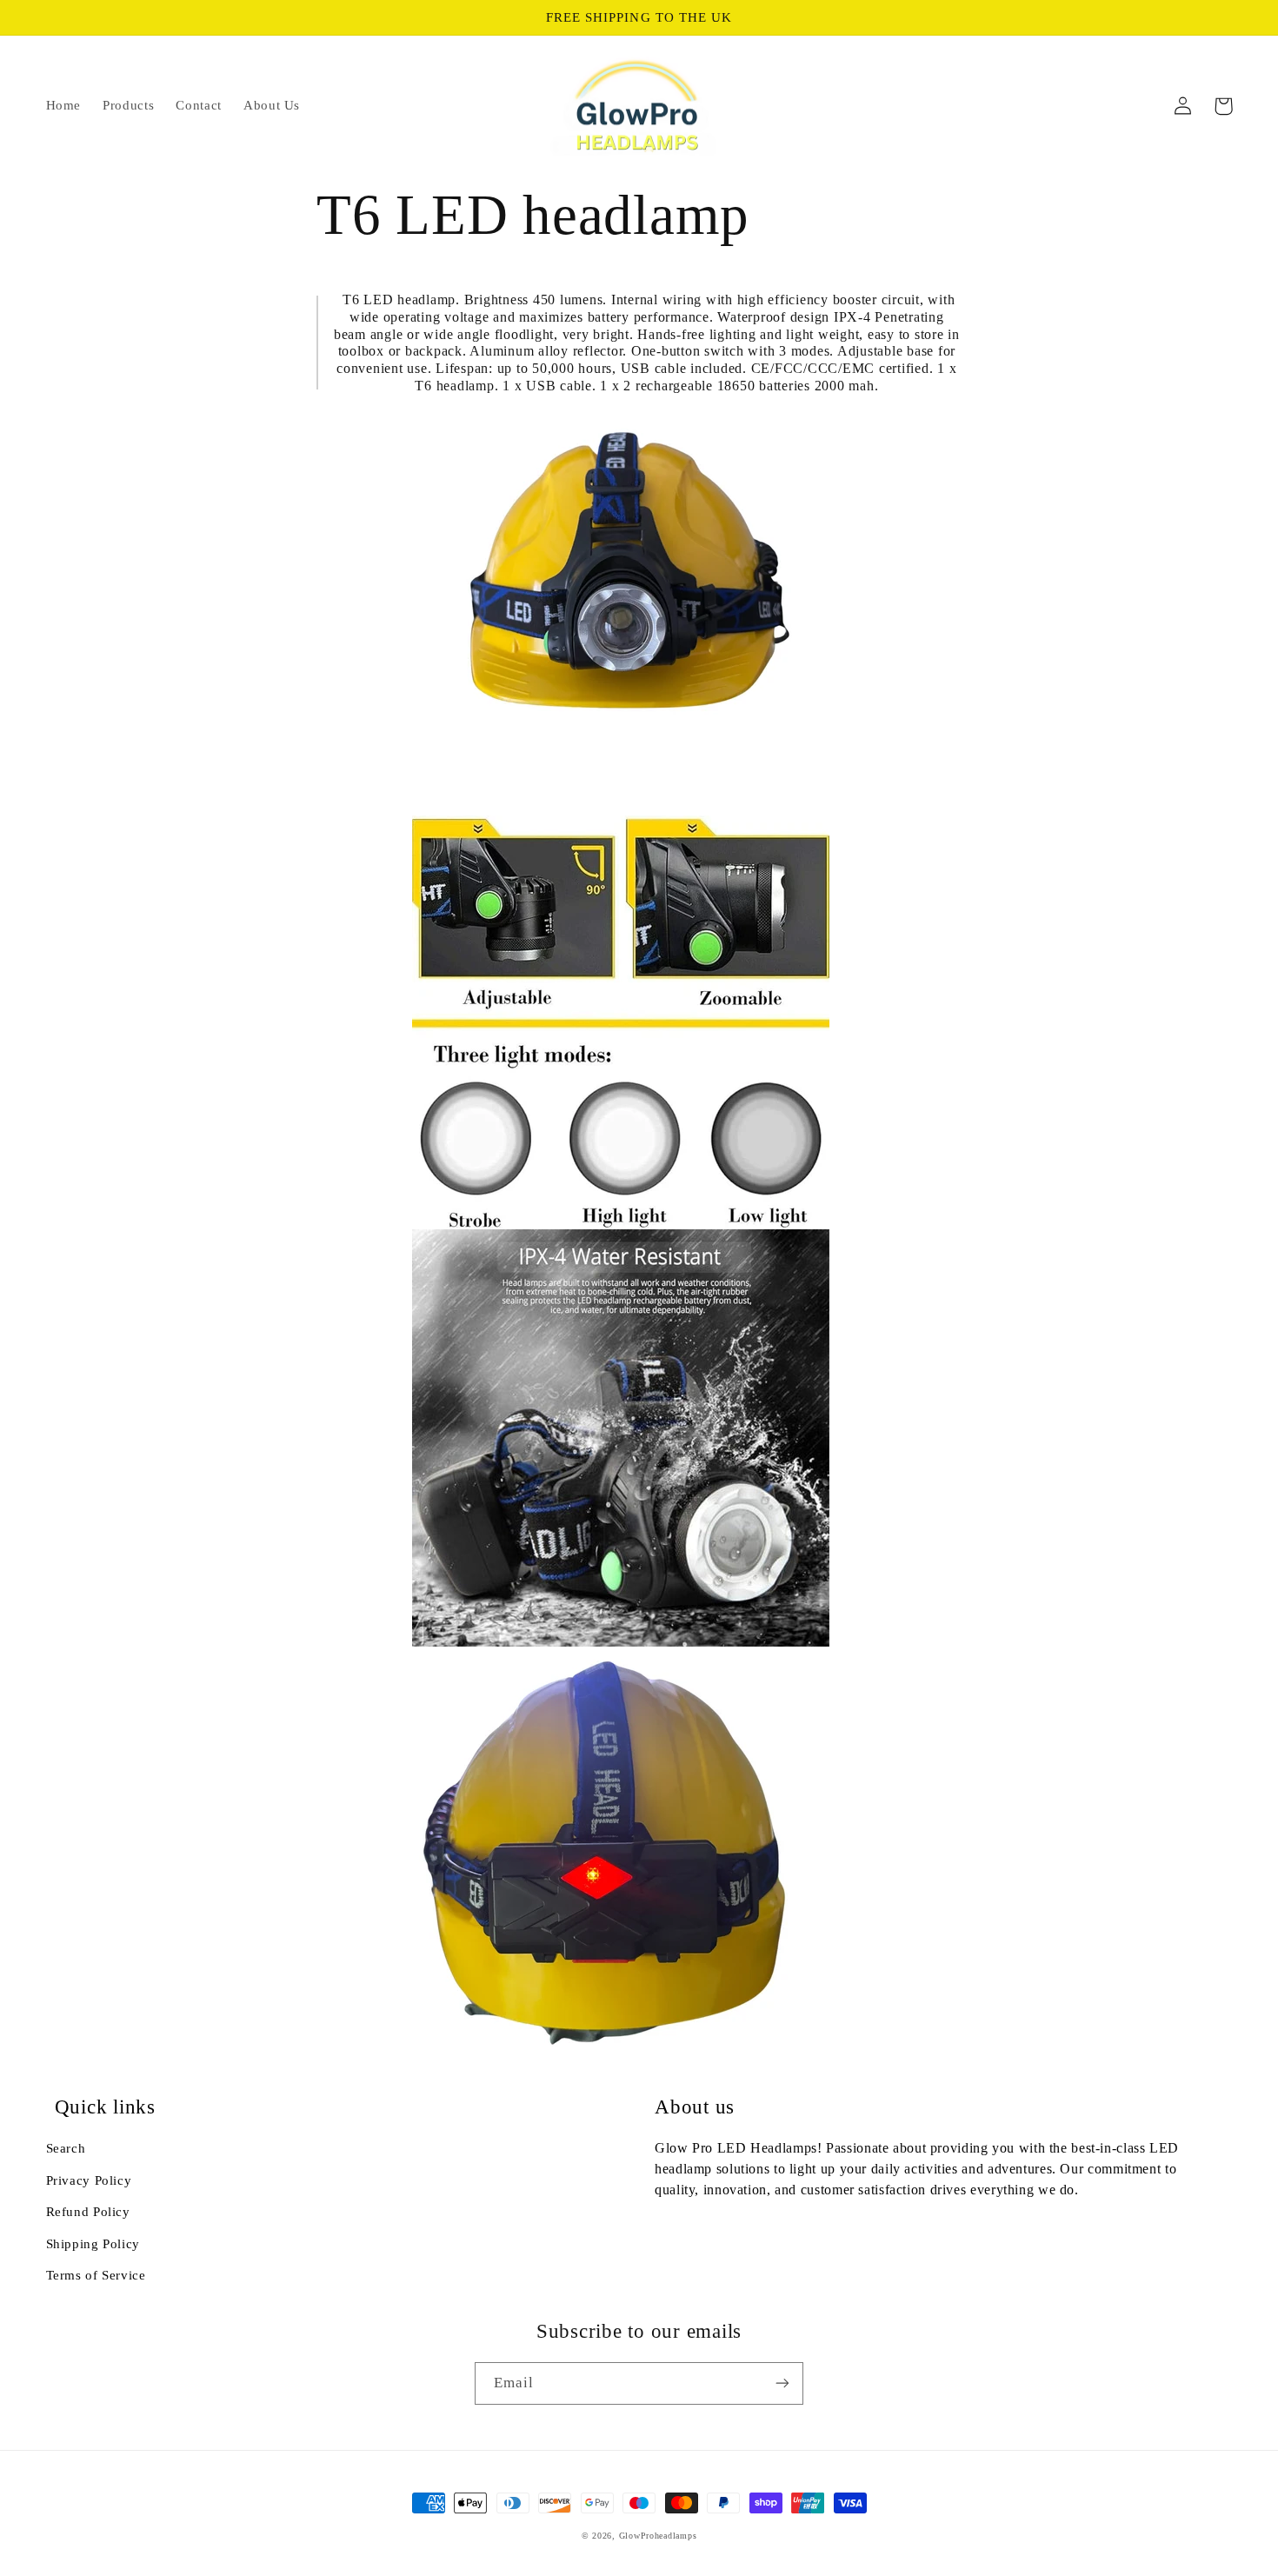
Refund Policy (88, 2212)
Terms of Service (96, 2275)
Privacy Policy (89, 2180)
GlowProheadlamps (658, 2536)
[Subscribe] (782, 2383)
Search (66, 2148)
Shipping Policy (93, 2244)
